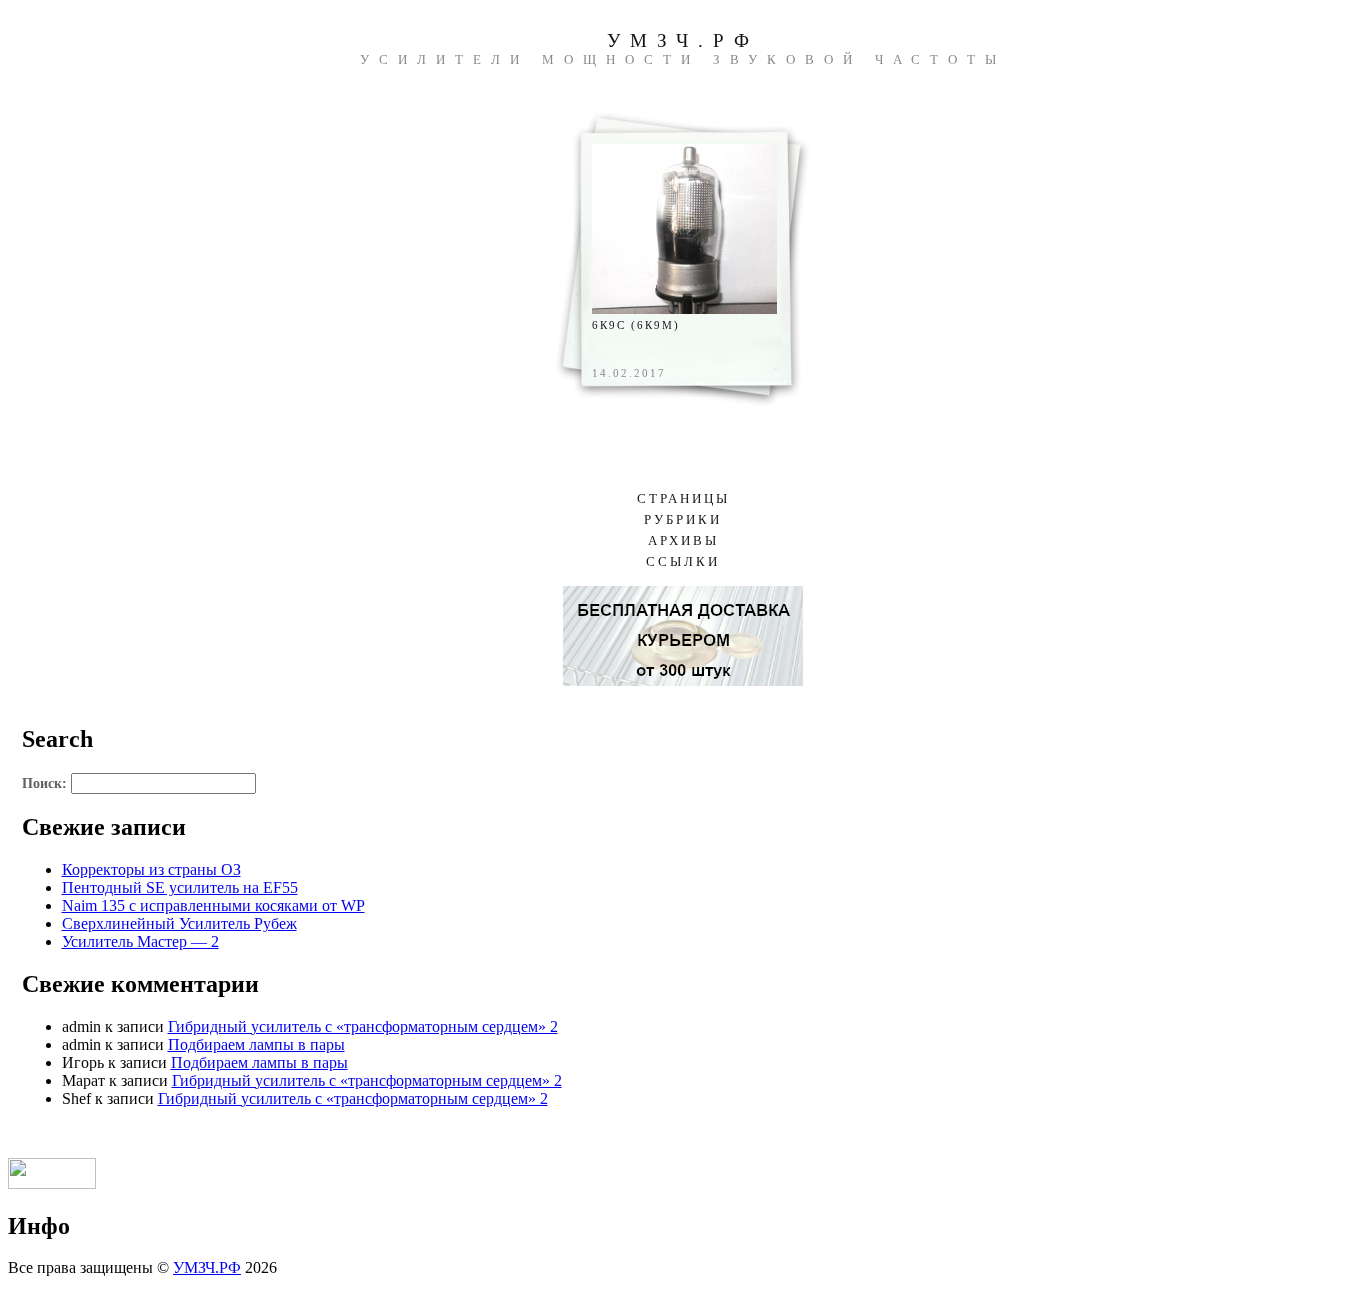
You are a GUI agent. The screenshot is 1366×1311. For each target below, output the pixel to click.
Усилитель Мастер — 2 (140, 941)
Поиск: (44, 783)
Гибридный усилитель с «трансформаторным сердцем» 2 (363, 1026)
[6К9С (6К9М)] (684, 308)
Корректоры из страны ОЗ (151, 869)
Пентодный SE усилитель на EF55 (180, 887)
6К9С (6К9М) (636, 325)
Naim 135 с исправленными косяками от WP (213, 905)
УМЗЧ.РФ (683, 40)
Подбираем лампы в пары (256, 1044)
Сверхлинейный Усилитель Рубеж (179, 923)
